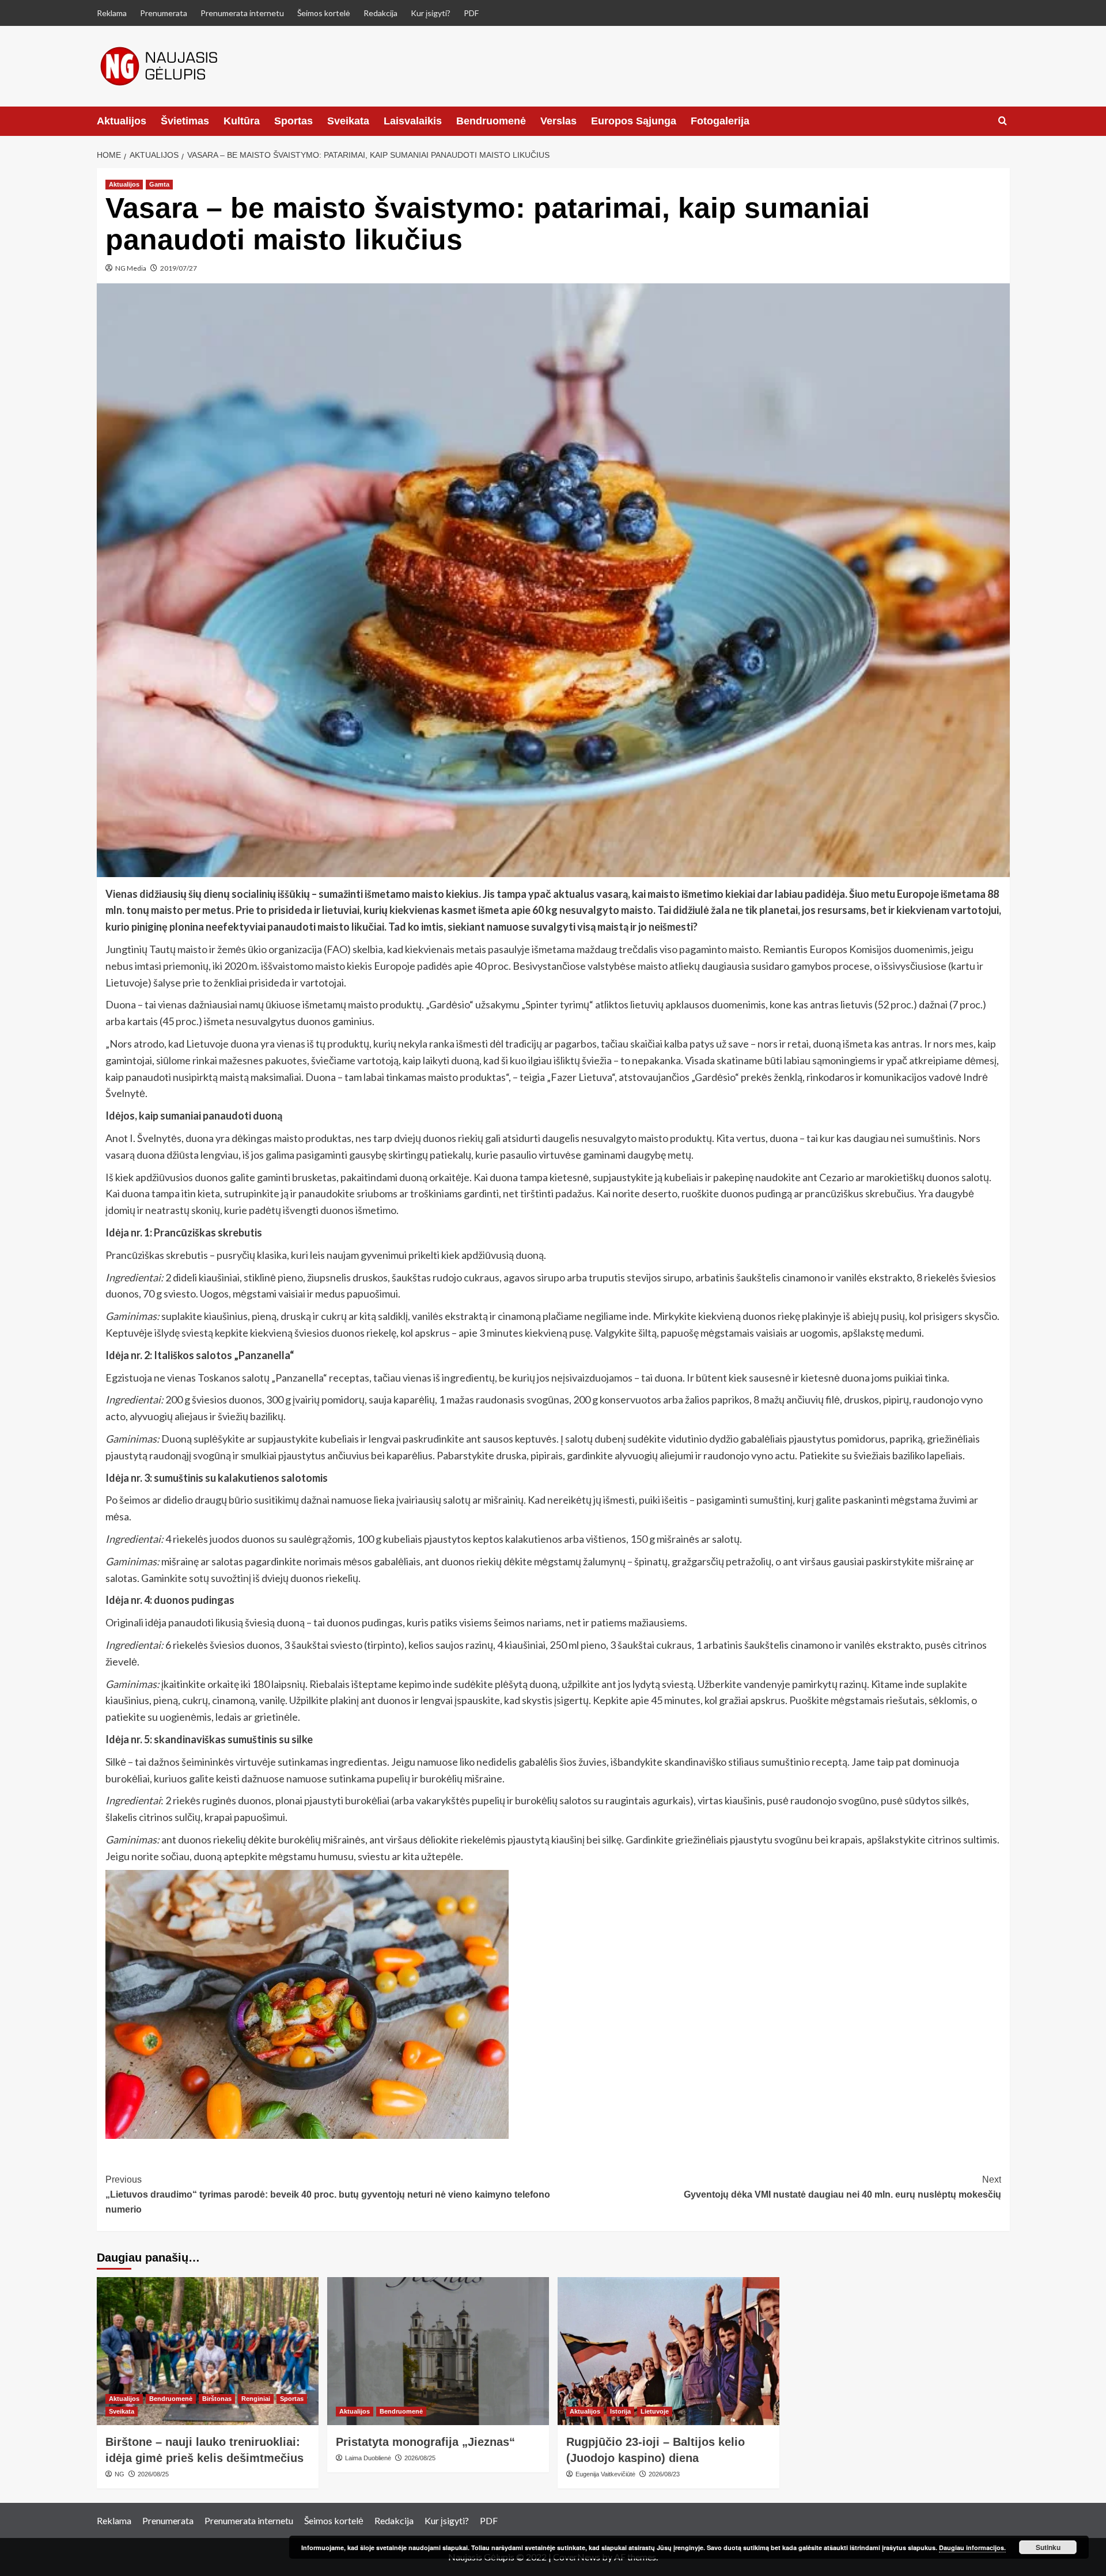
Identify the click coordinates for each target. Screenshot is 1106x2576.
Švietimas (185, 121)
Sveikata (348, 121)
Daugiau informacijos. (972, 2547)
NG (120, 2474)
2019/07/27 (179, 268)
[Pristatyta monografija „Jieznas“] (438, 2351)
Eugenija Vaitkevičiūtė (605, 2474)
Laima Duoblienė (368, 2458)
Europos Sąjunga (634, 121)
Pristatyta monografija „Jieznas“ (425, 2442)
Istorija (620, 2411)
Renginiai (256, 2399)
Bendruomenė (491, 121)
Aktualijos (122, 121)
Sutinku (1048, 2547)
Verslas (558, 121)
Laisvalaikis (413, 121)
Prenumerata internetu (242, 13)
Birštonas (217, 2399)
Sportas (293, 121)
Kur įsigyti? (431, 13)
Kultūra (242, 121)
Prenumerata (164, 13)
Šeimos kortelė (324, 13)
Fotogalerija (720, 121)
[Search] (1003, 121)
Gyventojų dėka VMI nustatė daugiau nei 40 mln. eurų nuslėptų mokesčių (842, 2187)
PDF (471, 13)
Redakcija (380, 13)
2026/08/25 (153, 2474)
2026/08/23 (664, 2474)
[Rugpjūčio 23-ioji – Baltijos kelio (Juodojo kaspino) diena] (668, 2351)
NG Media (131, 268)
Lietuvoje (655, 2411)
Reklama (112, 13)
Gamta (159, 184)
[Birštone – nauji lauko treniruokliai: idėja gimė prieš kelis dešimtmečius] (208, 2351)
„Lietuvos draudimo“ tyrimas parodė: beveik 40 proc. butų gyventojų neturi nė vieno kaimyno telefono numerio (328, 2194)
